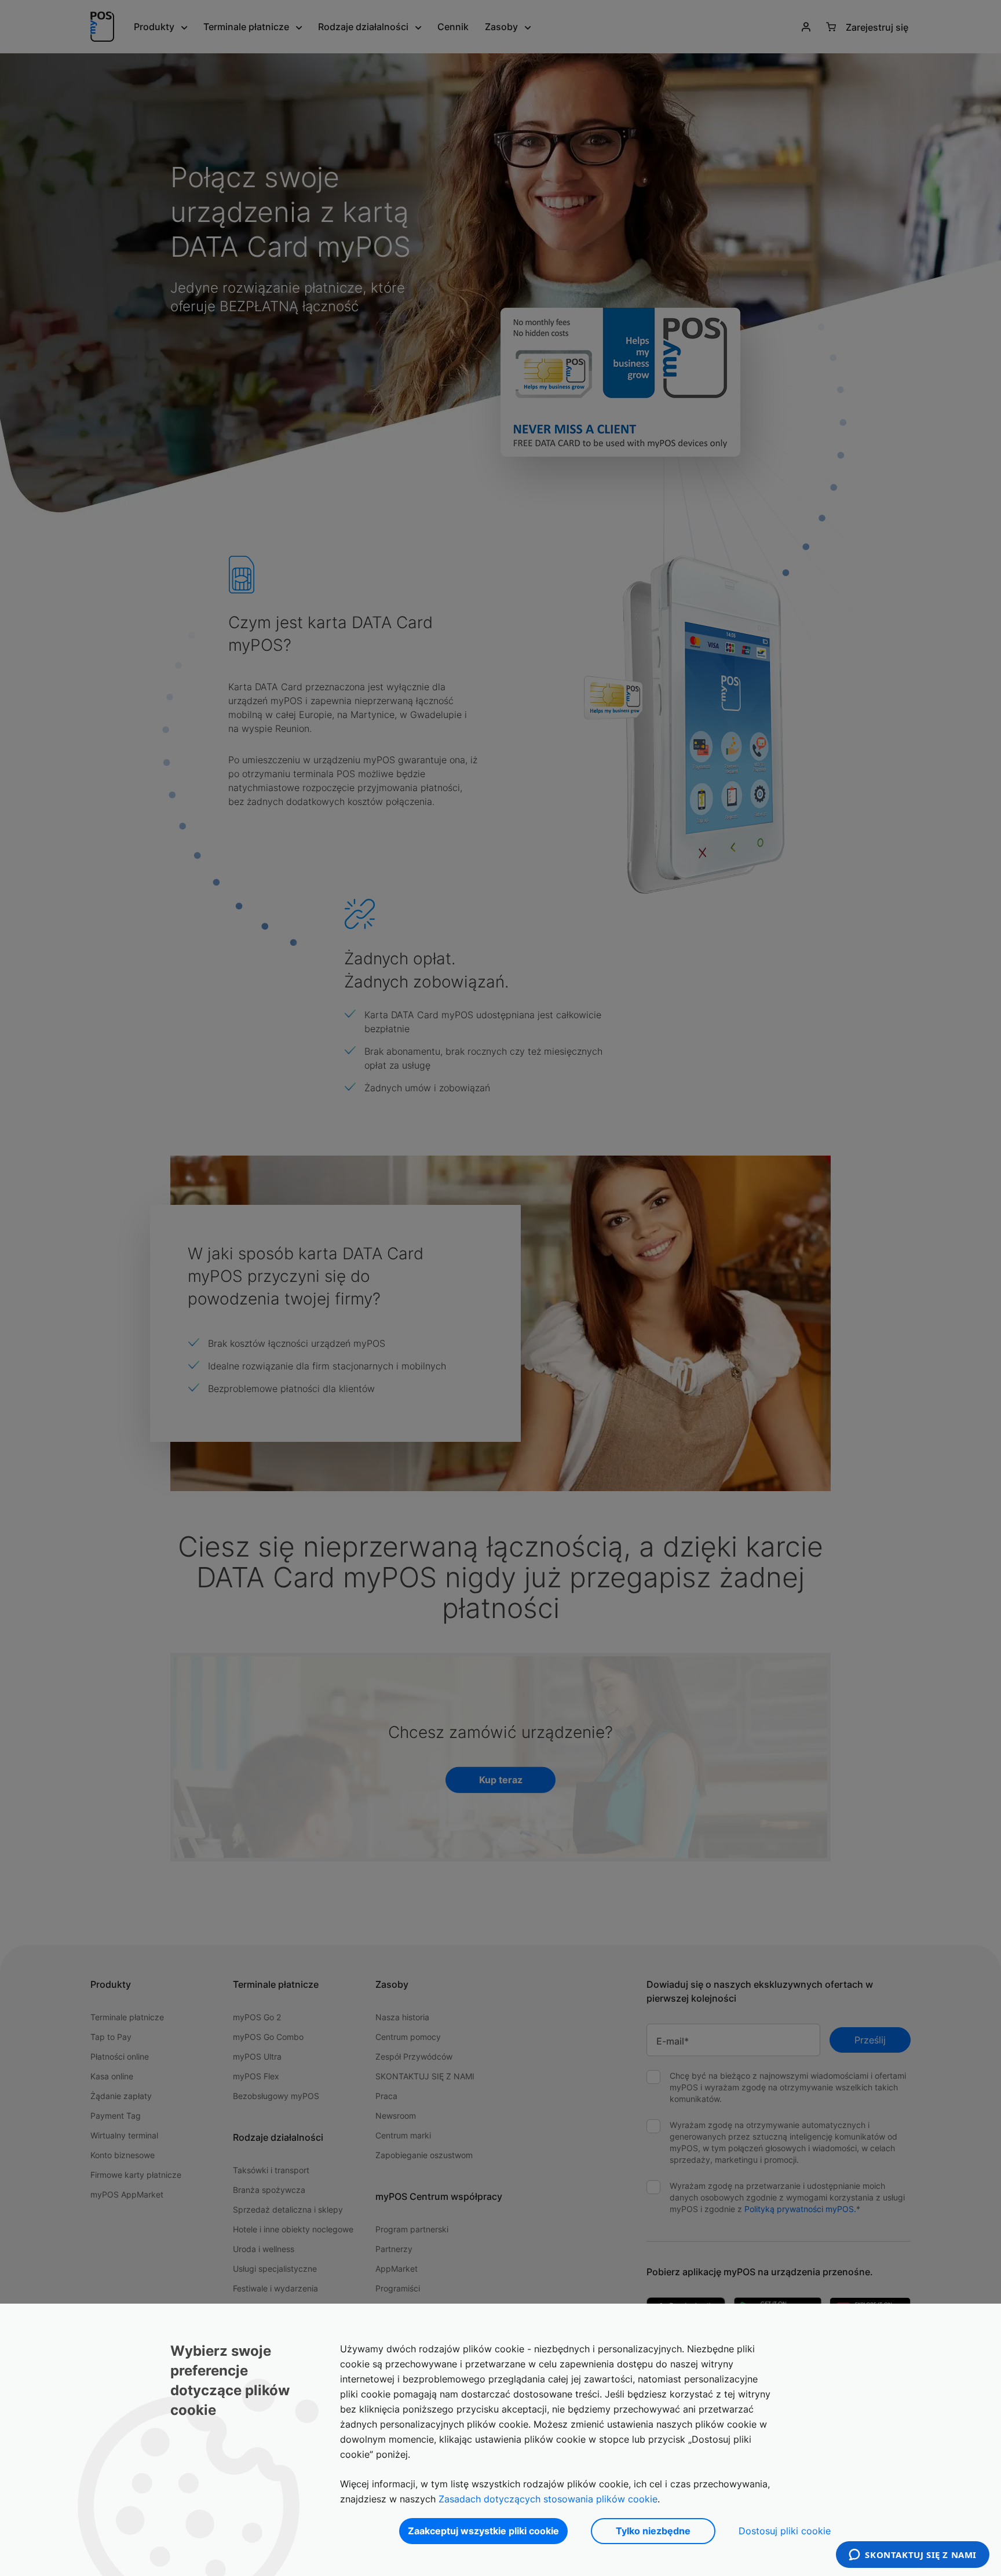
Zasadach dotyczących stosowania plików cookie (548, 2499)
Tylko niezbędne (653, 2531)
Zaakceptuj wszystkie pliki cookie (483, 2531)
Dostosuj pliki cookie (785, 2531)
